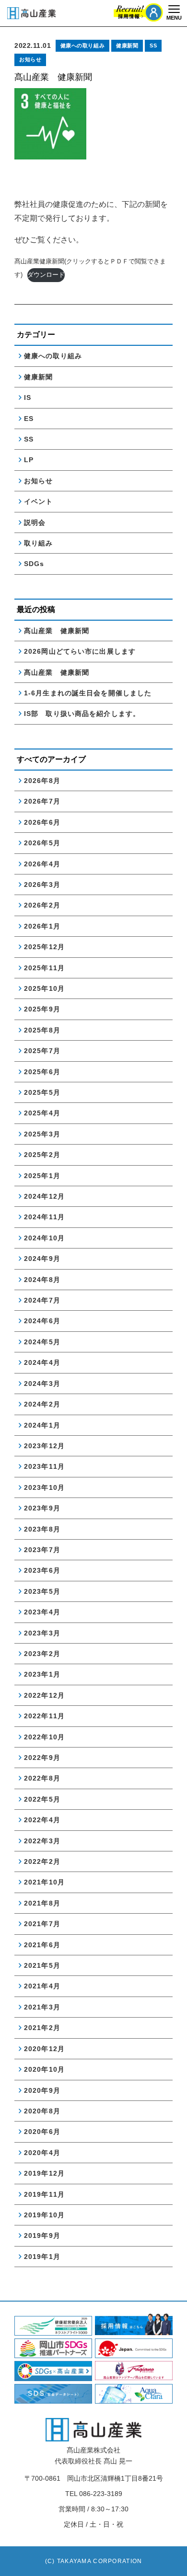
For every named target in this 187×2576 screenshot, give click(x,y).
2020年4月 (42, 2153)
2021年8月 (42, 1903)
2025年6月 (42, 1072)
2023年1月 (42, 1674)
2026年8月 (42, 781)
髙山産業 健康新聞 (60, 631)
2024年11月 (44, 1217)
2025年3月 (42, 1134)
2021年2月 (42, 2028)
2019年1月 (42, 2257)
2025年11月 (44, 968)
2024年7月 (42, 1300)
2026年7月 (42, 801)
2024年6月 (42, 1321)
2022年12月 (44, 1695)
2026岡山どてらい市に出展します (80, 651)
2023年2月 (42, 1654)
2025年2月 (42, 1155)
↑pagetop (170, 2561)
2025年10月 (44, 988)
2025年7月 (42, 1051)
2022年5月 (42, 1799)
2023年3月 (42, 1633)
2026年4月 (42, 864)
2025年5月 (42, 1092)
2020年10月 (44, 2069)
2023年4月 (42, 1612)
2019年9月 (42, 2236)
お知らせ (30, 59)
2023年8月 (42, 1529)
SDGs (34, 564)
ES (29, 419)
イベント (38, 501)
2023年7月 (42, 1550)
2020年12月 (44, 2049)
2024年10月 (44, 1238)
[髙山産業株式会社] (93, 2430)
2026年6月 (42, 822)
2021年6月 (42, 1945)
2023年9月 (42, 1508)
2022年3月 (42, 1841)
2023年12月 (44, 1446)
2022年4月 (42, 1820)
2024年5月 (42, 1342)
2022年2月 (42, 1861)
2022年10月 (44, 1737)
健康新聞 (127, 45)
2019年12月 (44, 2173)
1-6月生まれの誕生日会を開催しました (88, 693)
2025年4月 (42, 1113)
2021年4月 (42, 1986)
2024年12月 (44, 1196)
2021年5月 (42, 1965)
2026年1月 (42, 926)
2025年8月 (42, 1030)
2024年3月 (42, 1384)
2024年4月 (42, 1362)
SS (153, 45)
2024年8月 (42, 1280)
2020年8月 (42, 2111)
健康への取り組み (82, 45)
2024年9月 (42, 1259)
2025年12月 (44, 947)
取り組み (38, 543)
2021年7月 (42, 1924)
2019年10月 (44, 2215)
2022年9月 (42, 1758)
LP (29, 460)
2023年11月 (44, 1466)
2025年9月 (42, 1009)
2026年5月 (42, 843)
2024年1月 (42, 1425)
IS (28, 397)
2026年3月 (42, 885)
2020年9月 (42, 2090)
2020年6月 (42, 2132)
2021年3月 (42, 2007)
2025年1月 (42, 1176)
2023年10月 (44, 1487)
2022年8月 (42, 1778)
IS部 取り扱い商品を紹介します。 (82, 714)
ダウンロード (46, 275)
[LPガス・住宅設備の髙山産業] (31, 13)
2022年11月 (44, 1716)
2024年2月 (42, 1404)
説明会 (35, 522)
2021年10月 (44, 1882)
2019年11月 (44, 2194)
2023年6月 (42, 1570)
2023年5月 (42, 1591)
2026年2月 (42, 905)
